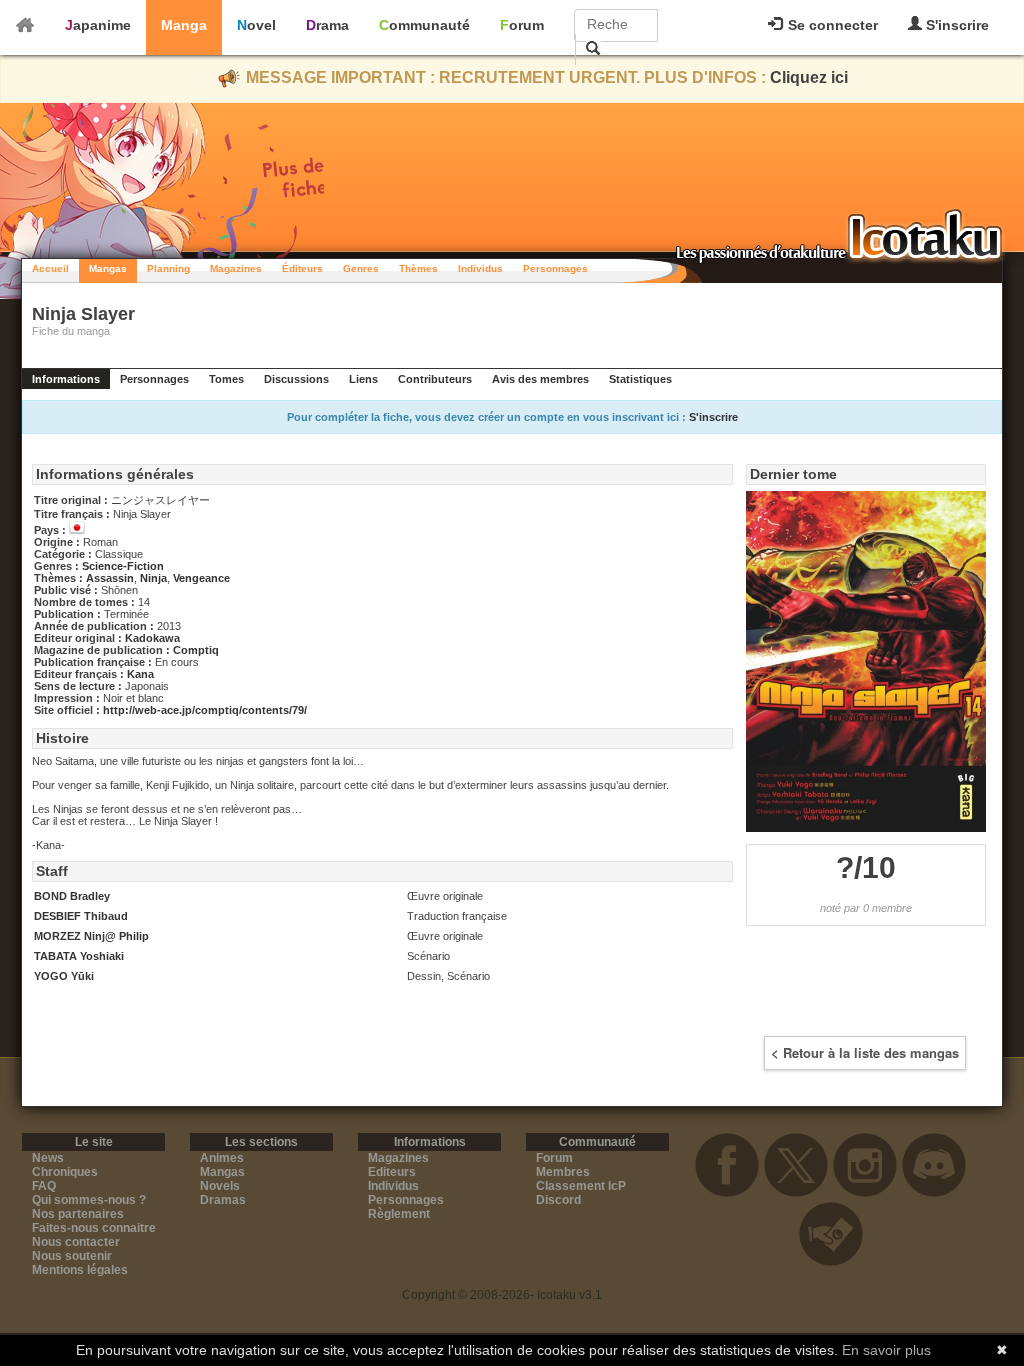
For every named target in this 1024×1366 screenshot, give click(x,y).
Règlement (399, 1214)
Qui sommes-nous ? (89, 1200)
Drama (327, 25)
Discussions (296, 379)
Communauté (424, 25)
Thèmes (418, 268)
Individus (480, 268)
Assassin (110, 578)
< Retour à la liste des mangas (865, 1052)
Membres (563, 1172)
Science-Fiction (123, 566)
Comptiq (196, 650)
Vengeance (201, 578)
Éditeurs (302, 268)
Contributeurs (435, 379)
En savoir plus (886, 1350)
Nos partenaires (78, 1214)
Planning (168, 268)
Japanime (98, 25)
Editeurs (392, 1172)
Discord (558, 1200)
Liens (363, 379)
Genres (361, 268)
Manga (184, 25)
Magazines (236, 268)
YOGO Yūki (64, 976)
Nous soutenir (72, 1256)
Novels (220, 1186)
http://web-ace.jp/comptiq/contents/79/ (205, 710)
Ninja (153, 578)
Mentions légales (80, 1270)
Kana (140, 674)
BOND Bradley (72, 896)
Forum (522, 25)
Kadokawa (152, 638)
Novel (256, 25)
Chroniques (65, 1172)
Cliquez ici (809, 77)
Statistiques (640, 379)
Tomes (226, 379)
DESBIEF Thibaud (81, 916)
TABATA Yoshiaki (79, 956)
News (48, 1158)
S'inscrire (955, 25)
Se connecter (831, 25)
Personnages (555, 268)
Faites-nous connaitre (94, 1228)
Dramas (223, 1200)
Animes (222, 1158)
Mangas (108, 268)
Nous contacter (76, 1242)
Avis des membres (540, 379)
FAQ (44, 1186)
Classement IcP (581, 1186)
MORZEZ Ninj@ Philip (91, 936)
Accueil (50, 268)
